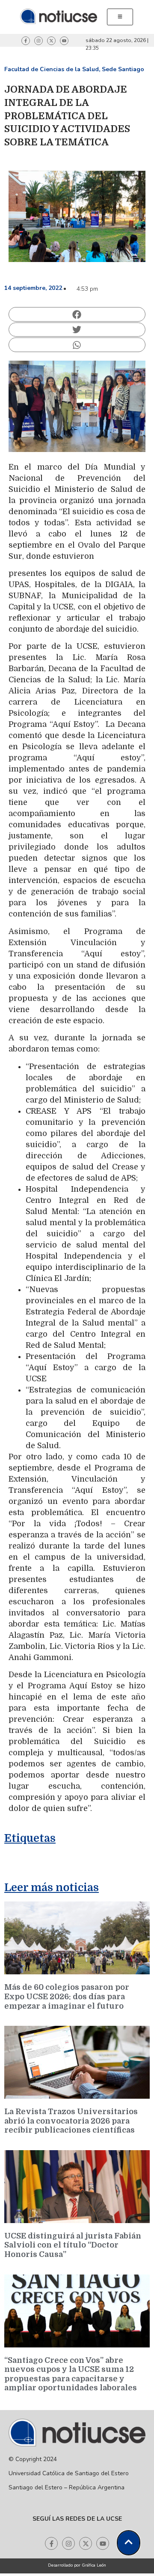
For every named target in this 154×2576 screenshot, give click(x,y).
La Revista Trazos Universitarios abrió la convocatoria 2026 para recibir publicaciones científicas (71, 2121)
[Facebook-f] (26, 41)
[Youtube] (64, 41)
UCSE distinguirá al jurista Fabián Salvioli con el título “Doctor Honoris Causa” (73, 2245)
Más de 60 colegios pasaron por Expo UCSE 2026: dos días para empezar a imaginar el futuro (67, 1996)
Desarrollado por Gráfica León (77, 2565)
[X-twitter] (51, 41)
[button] (77, 314)
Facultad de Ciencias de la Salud (52, 69)
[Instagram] (38, 41)
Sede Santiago (123, 69)
